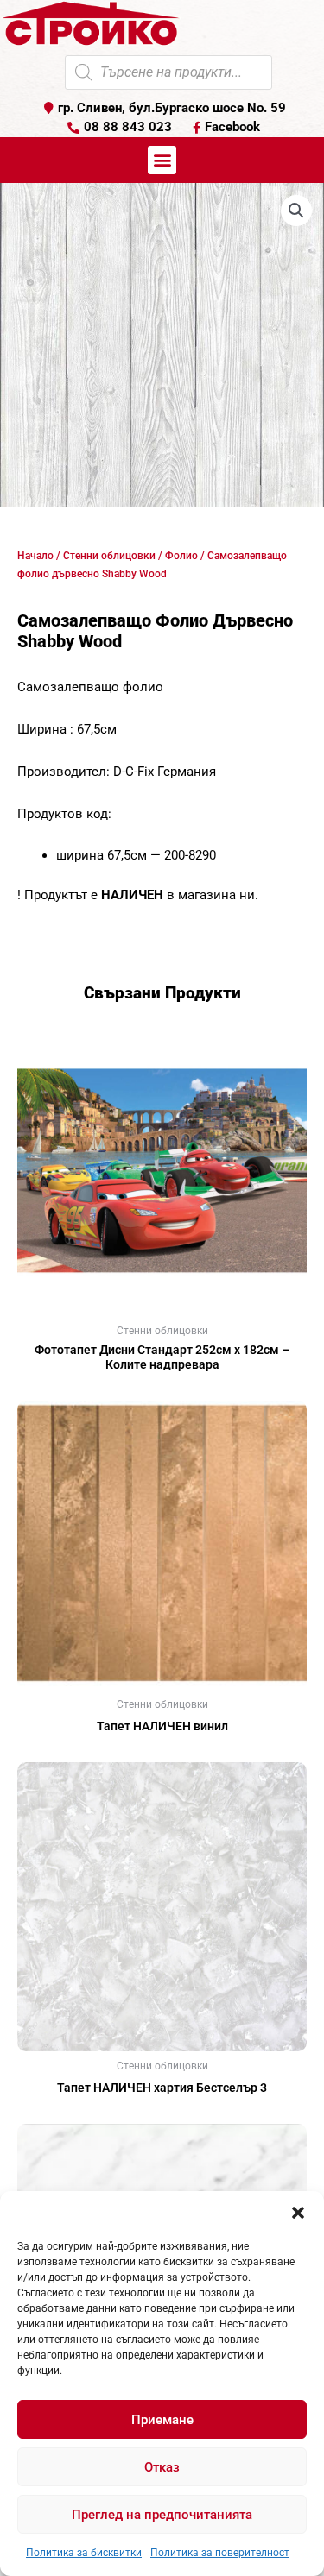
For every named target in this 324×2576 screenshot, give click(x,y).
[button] (298, 2213)
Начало (35, 556)
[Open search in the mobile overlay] (168, 72)
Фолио (181, 556)
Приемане (162, 2420)
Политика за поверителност (220, 2553)
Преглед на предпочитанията (162, 2515)
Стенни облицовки (109, 556)
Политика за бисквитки (84, 2553)
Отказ (162, 2467)
